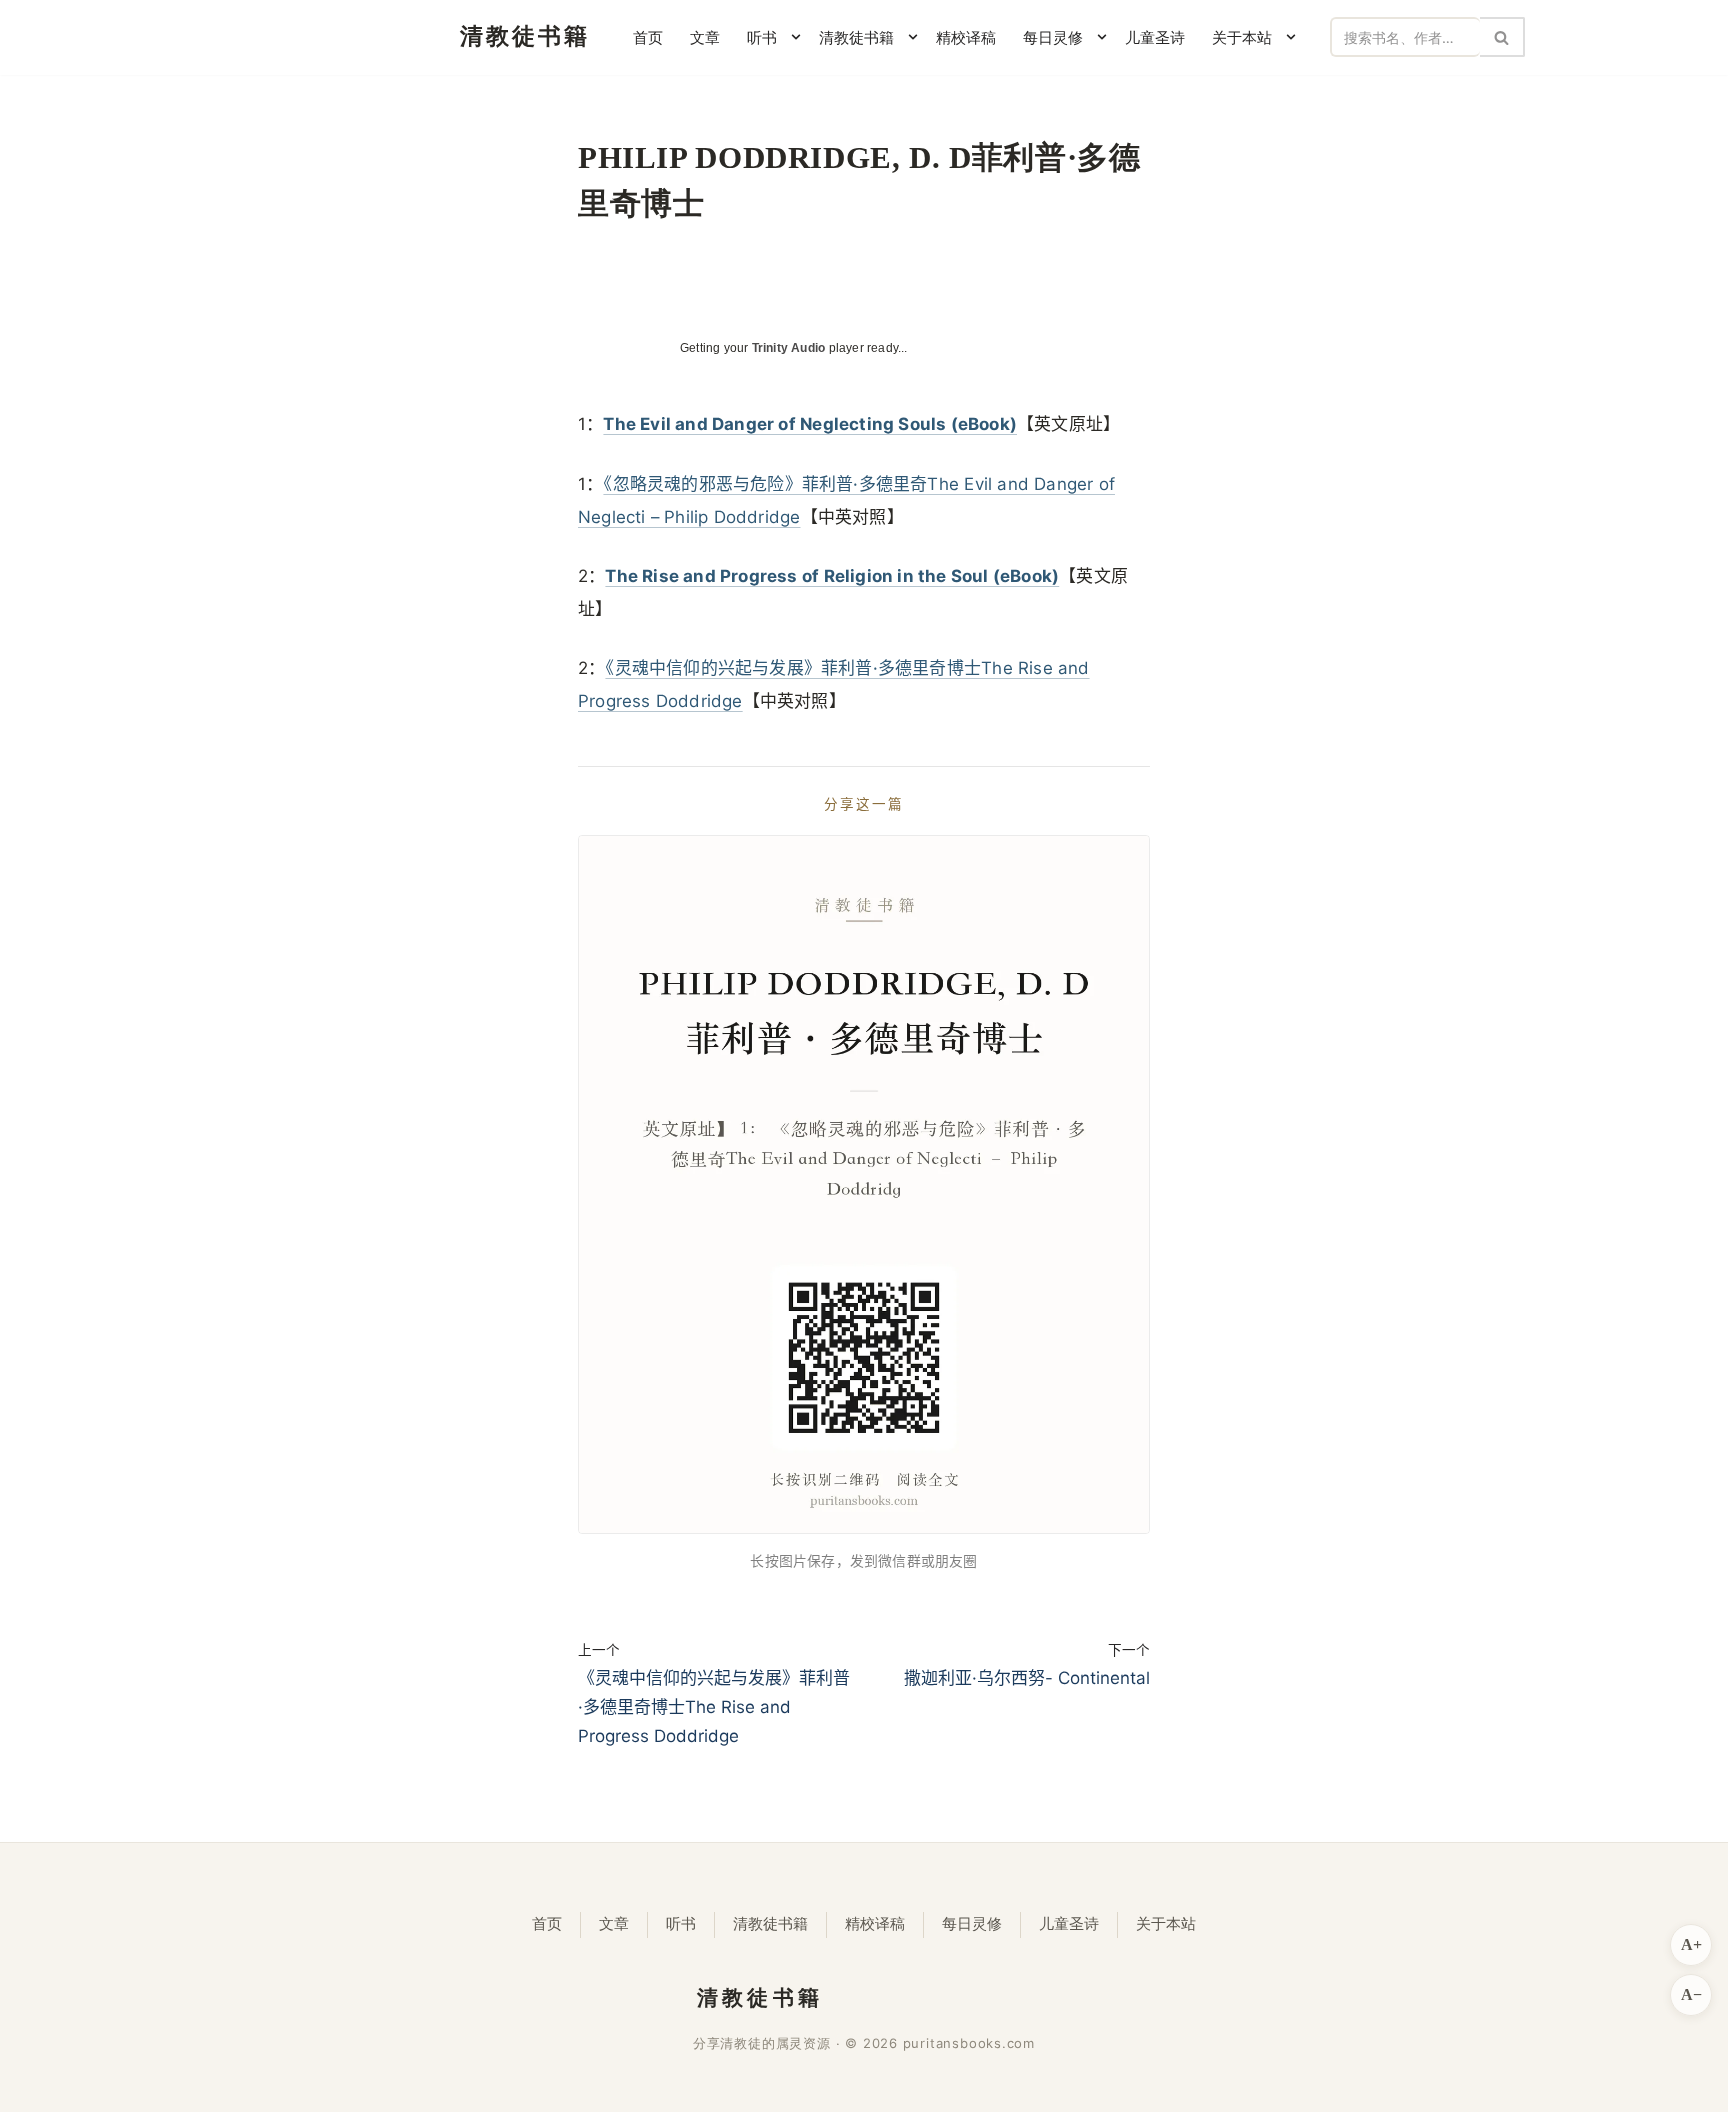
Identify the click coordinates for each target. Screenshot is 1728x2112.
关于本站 (1166, 1924)
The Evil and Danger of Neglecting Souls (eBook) (810, 424)
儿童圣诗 (1155, 37)
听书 (681, 1924)
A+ (1691, 1944)
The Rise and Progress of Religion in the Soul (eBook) (832, 576)
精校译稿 (966, 37)
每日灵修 (972, 1924)
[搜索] (1502, 37)
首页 (648, 37)
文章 (705, 37)
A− (1691, 1994)
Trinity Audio (789, 348)
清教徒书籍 (770, 1924)
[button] (796, 37)
